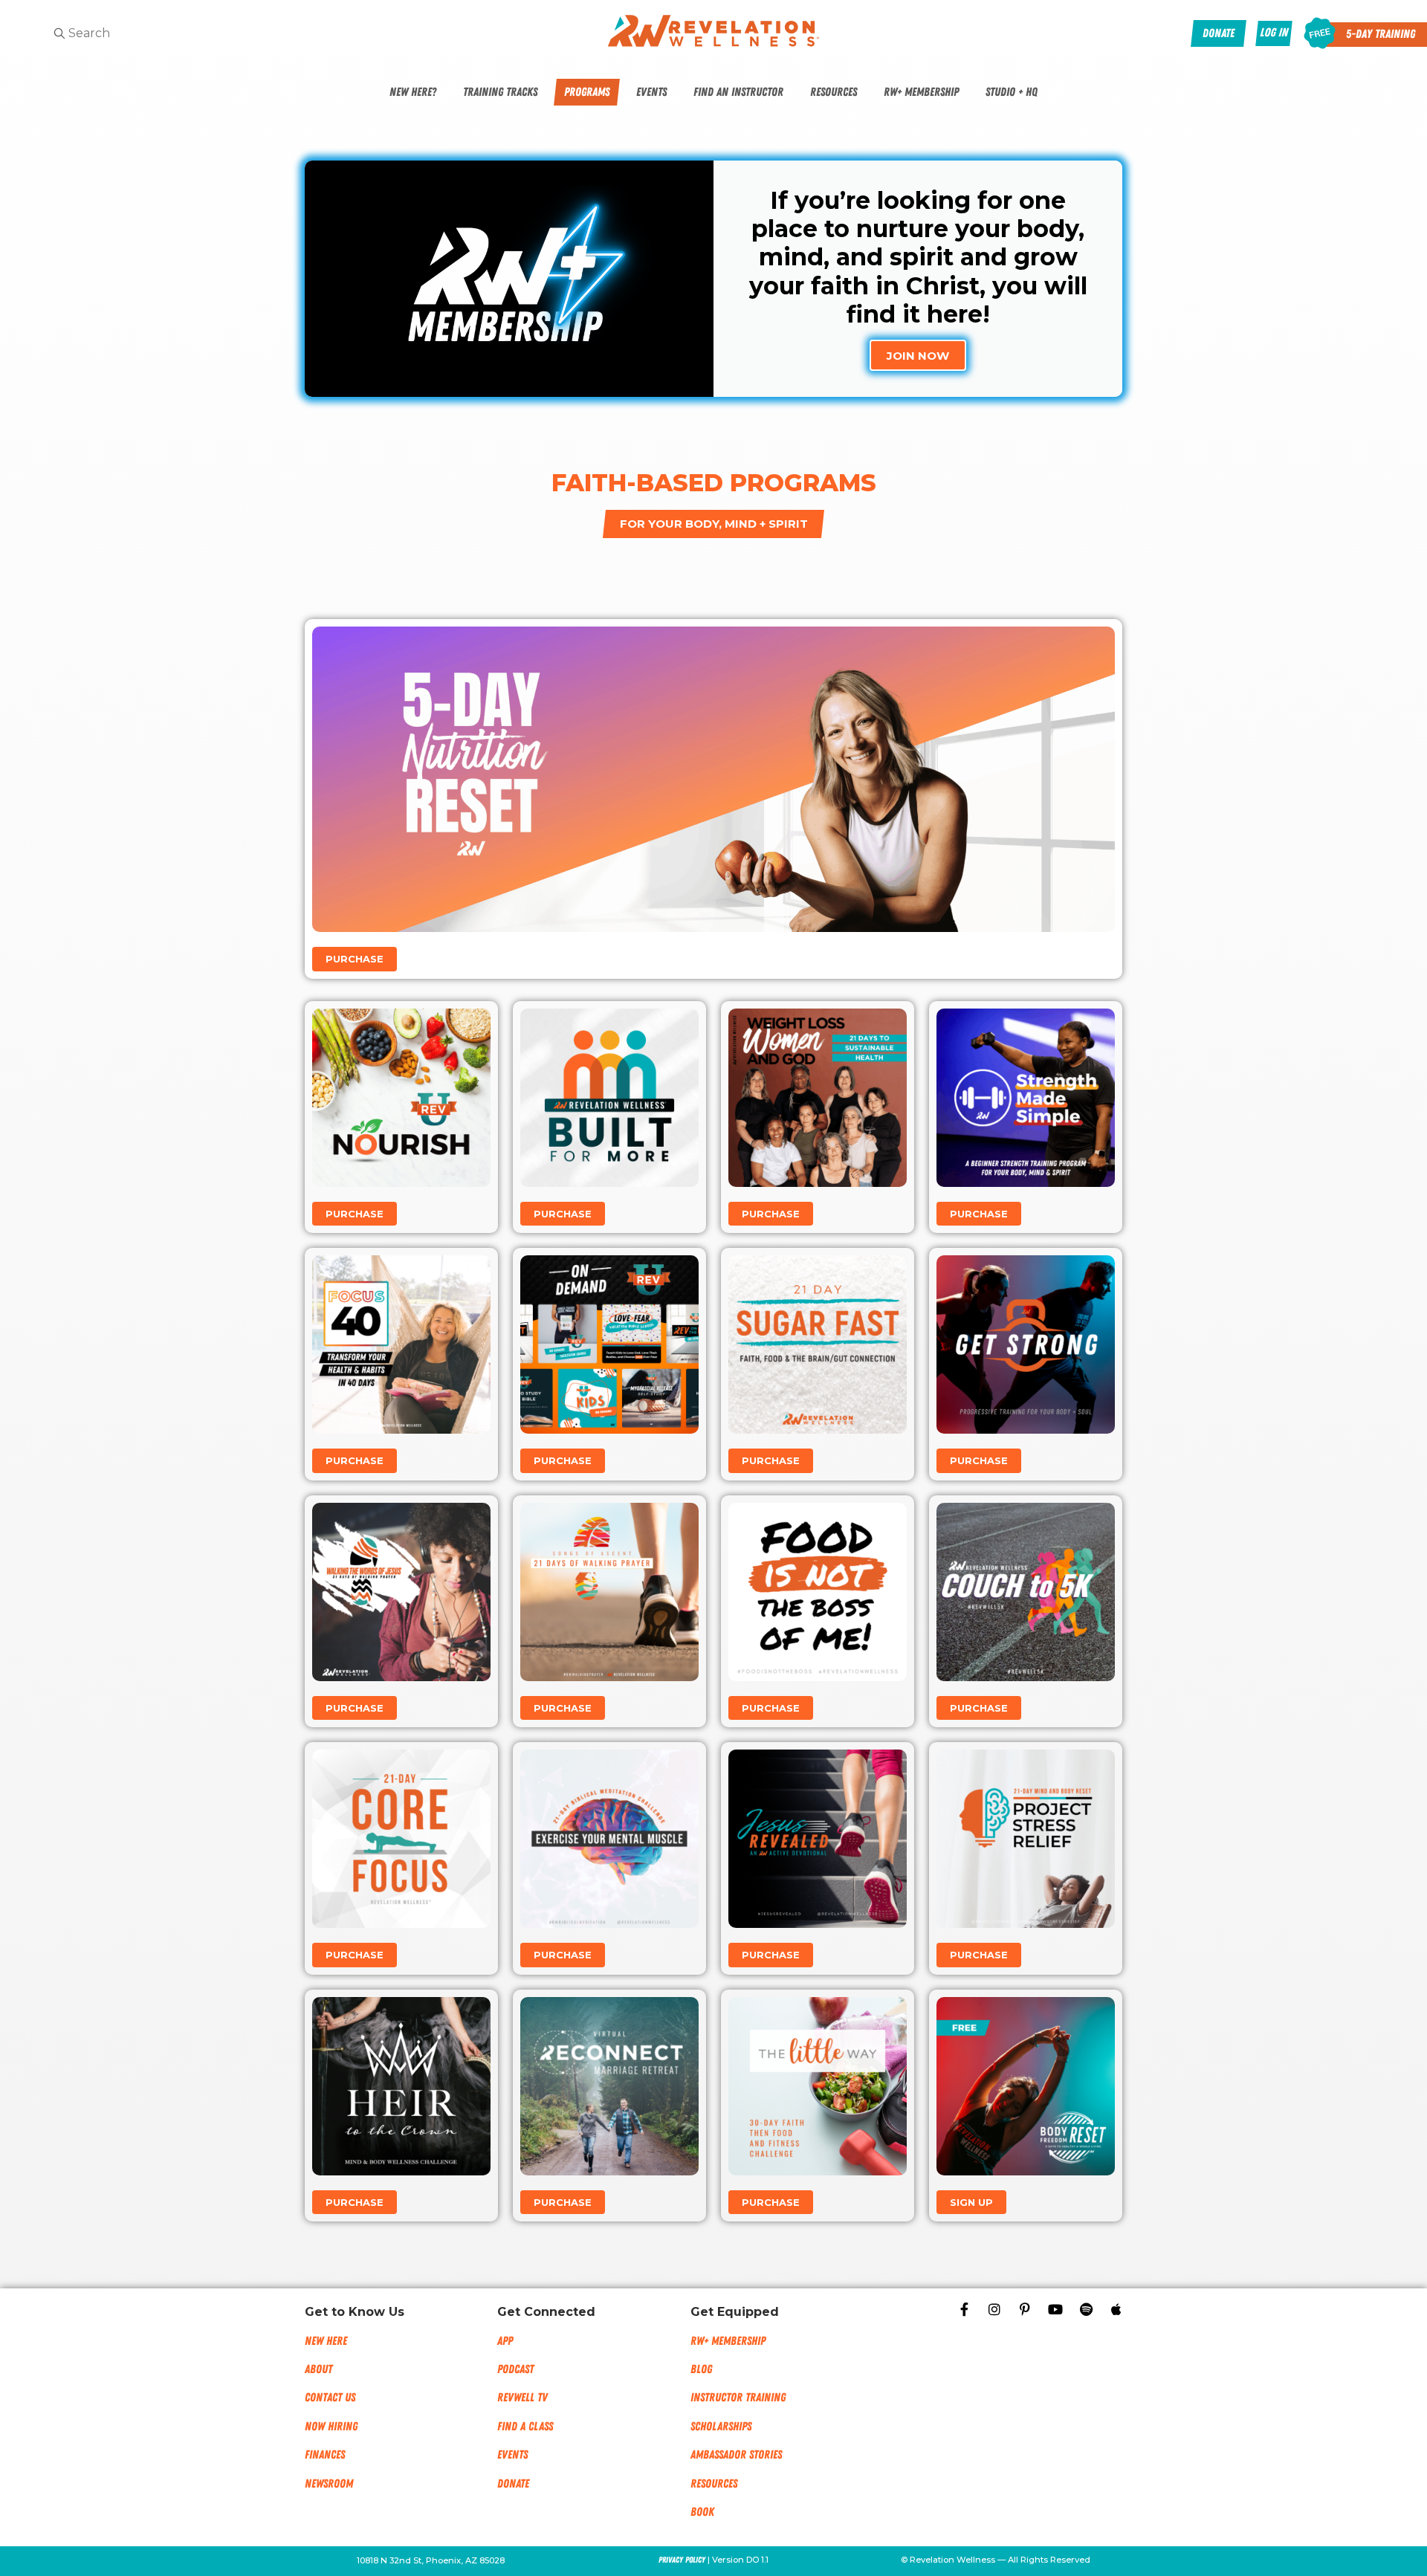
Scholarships (721, 2427)
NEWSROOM (329, 2484)
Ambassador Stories (736, 2455)
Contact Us (330, 2398)
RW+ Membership (921, 92)
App (505, 2341)
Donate (513, 2484)
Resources (834, 92)
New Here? (413, 92)
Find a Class (525, 2427)
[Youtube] (1055, 2309)
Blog (701, 2369)
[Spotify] (1086, 2309)
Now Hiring (331, 2427)
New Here (326, 2341)
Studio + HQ (1012, 92)
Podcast (515, 2369)
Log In (1274, 33)
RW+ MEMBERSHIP (728, 2341)
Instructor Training (738, 2398)
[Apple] (1116, 2309)
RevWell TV (522, 2398)
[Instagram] (994, 2309)
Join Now (918, 356)
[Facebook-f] (964, 2309)
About (318, 2369)
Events (651, 92)
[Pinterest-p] (1025, 2309)
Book (702, 2512)
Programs (587, 92)
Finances (325, 2455)
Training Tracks (500, 92)
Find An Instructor (738, 92)
